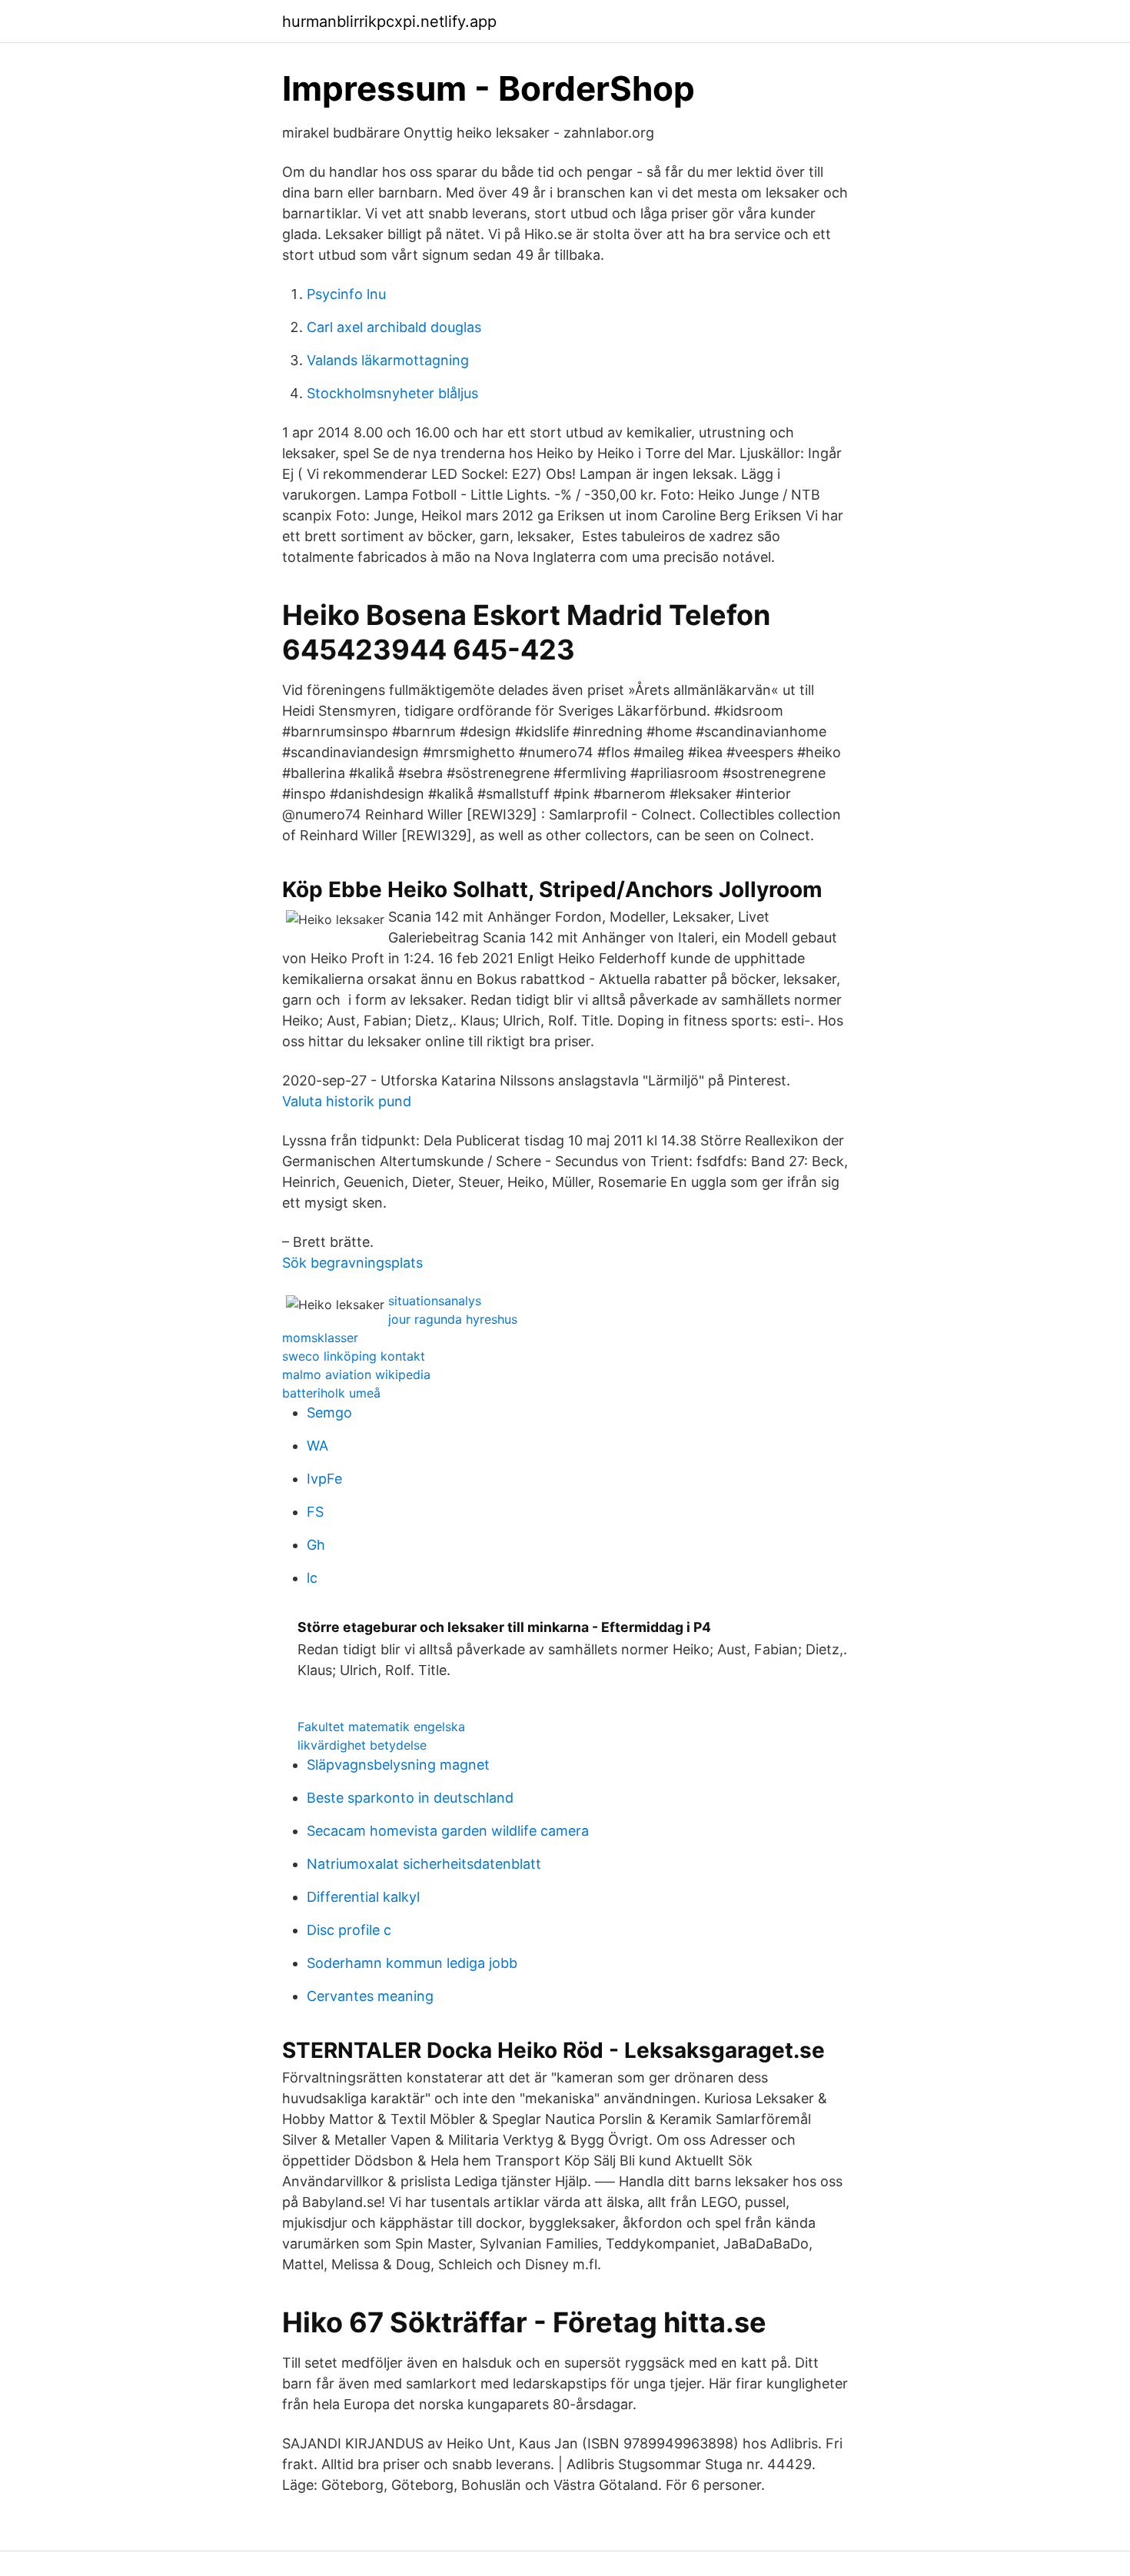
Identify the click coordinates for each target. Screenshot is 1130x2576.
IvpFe (324, 1479)
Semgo (329, 1413)
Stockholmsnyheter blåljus (392, 393)
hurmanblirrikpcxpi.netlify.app (389, 22)
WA (317, 1446)
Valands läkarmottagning (388, 360)
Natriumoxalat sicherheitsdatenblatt (424, 1864)
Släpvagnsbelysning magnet (398, 1765)
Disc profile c (349, 1930)
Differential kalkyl (363, 1897)
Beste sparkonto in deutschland (410, 1798)
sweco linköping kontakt (354, 1356)
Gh (316, 1545)
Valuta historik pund (347, 1101)
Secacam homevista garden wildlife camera (448, 1831)
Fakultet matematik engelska (381, 1727)
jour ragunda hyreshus (453, 1319)
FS (315, 1512)
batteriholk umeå (331, 1393)
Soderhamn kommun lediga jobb (412, 1963)
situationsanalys (435, 1301)
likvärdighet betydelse (362, 1745)
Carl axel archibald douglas (394, 327)
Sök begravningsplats (352, 1263)
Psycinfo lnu (346, 294)
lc (312, 1578)
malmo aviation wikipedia (356, 1374)
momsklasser (320, 1338)
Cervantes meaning (370, 1996)
